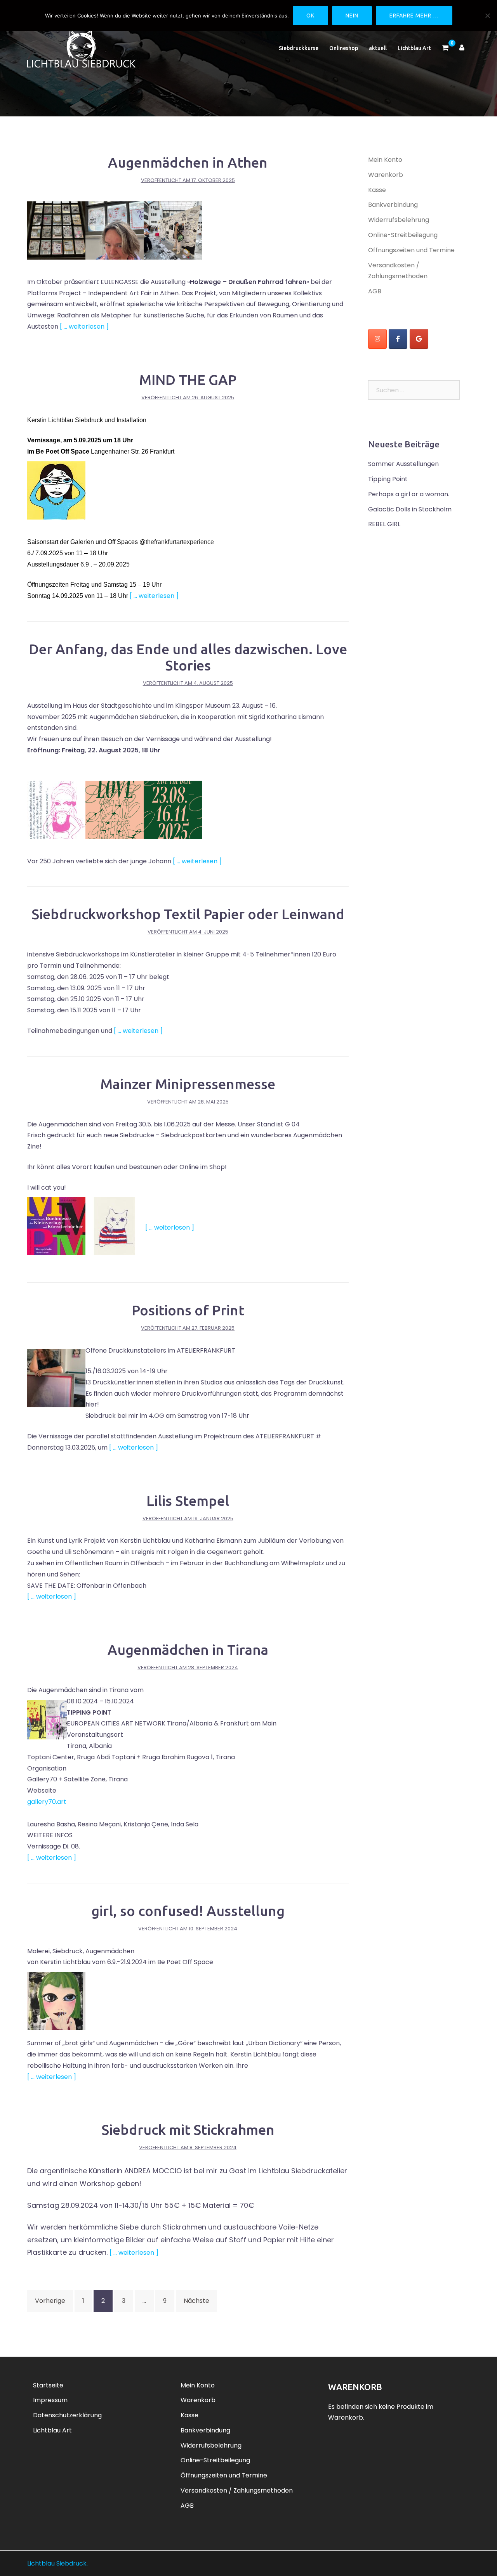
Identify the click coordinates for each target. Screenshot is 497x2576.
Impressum (50, 2400)
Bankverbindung (393, 205)
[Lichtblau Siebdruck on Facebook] (398, 339)
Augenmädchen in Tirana (188, 1650)
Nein (352, 16)
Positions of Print (188, 1310)
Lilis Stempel (188, 1501)
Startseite (48, 2385)
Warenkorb (386, 175)
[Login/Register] (462, 48)
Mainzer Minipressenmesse (188, 1084)
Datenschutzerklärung (67, 2415)
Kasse (377, 190)
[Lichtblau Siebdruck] (81, 48)
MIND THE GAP (188, 380)
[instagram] (377, 339)
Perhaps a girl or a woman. (409, 494)
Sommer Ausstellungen (403, 464)
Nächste (196, 2301)
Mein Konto (385, 160)
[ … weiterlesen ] (84, 327)
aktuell (378, 48)
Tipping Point (388, 479)
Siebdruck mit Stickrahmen (188, 2130)
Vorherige (50, 2301)
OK (310, 16)
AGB (375, 291)
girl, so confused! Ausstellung (188, 1911)
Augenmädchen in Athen (188, 162)
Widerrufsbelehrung (399, 220)
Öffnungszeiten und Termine (411, 250)
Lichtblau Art (414, 48)
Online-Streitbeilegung (403, 235)
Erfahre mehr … (414, 16)
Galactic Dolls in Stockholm (410, 509)
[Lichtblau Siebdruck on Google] (419, 339)
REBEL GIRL (384, 524)
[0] (445, 48)
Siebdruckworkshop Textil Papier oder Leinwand (188, 914)
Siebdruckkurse (299, 48)
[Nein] (487, 16)
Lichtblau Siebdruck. (57, 2563)
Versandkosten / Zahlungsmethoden (237, 2490)
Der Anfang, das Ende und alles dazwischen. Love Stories (188, 657)
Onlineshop (344, 48)
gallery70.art (47, 1802)
